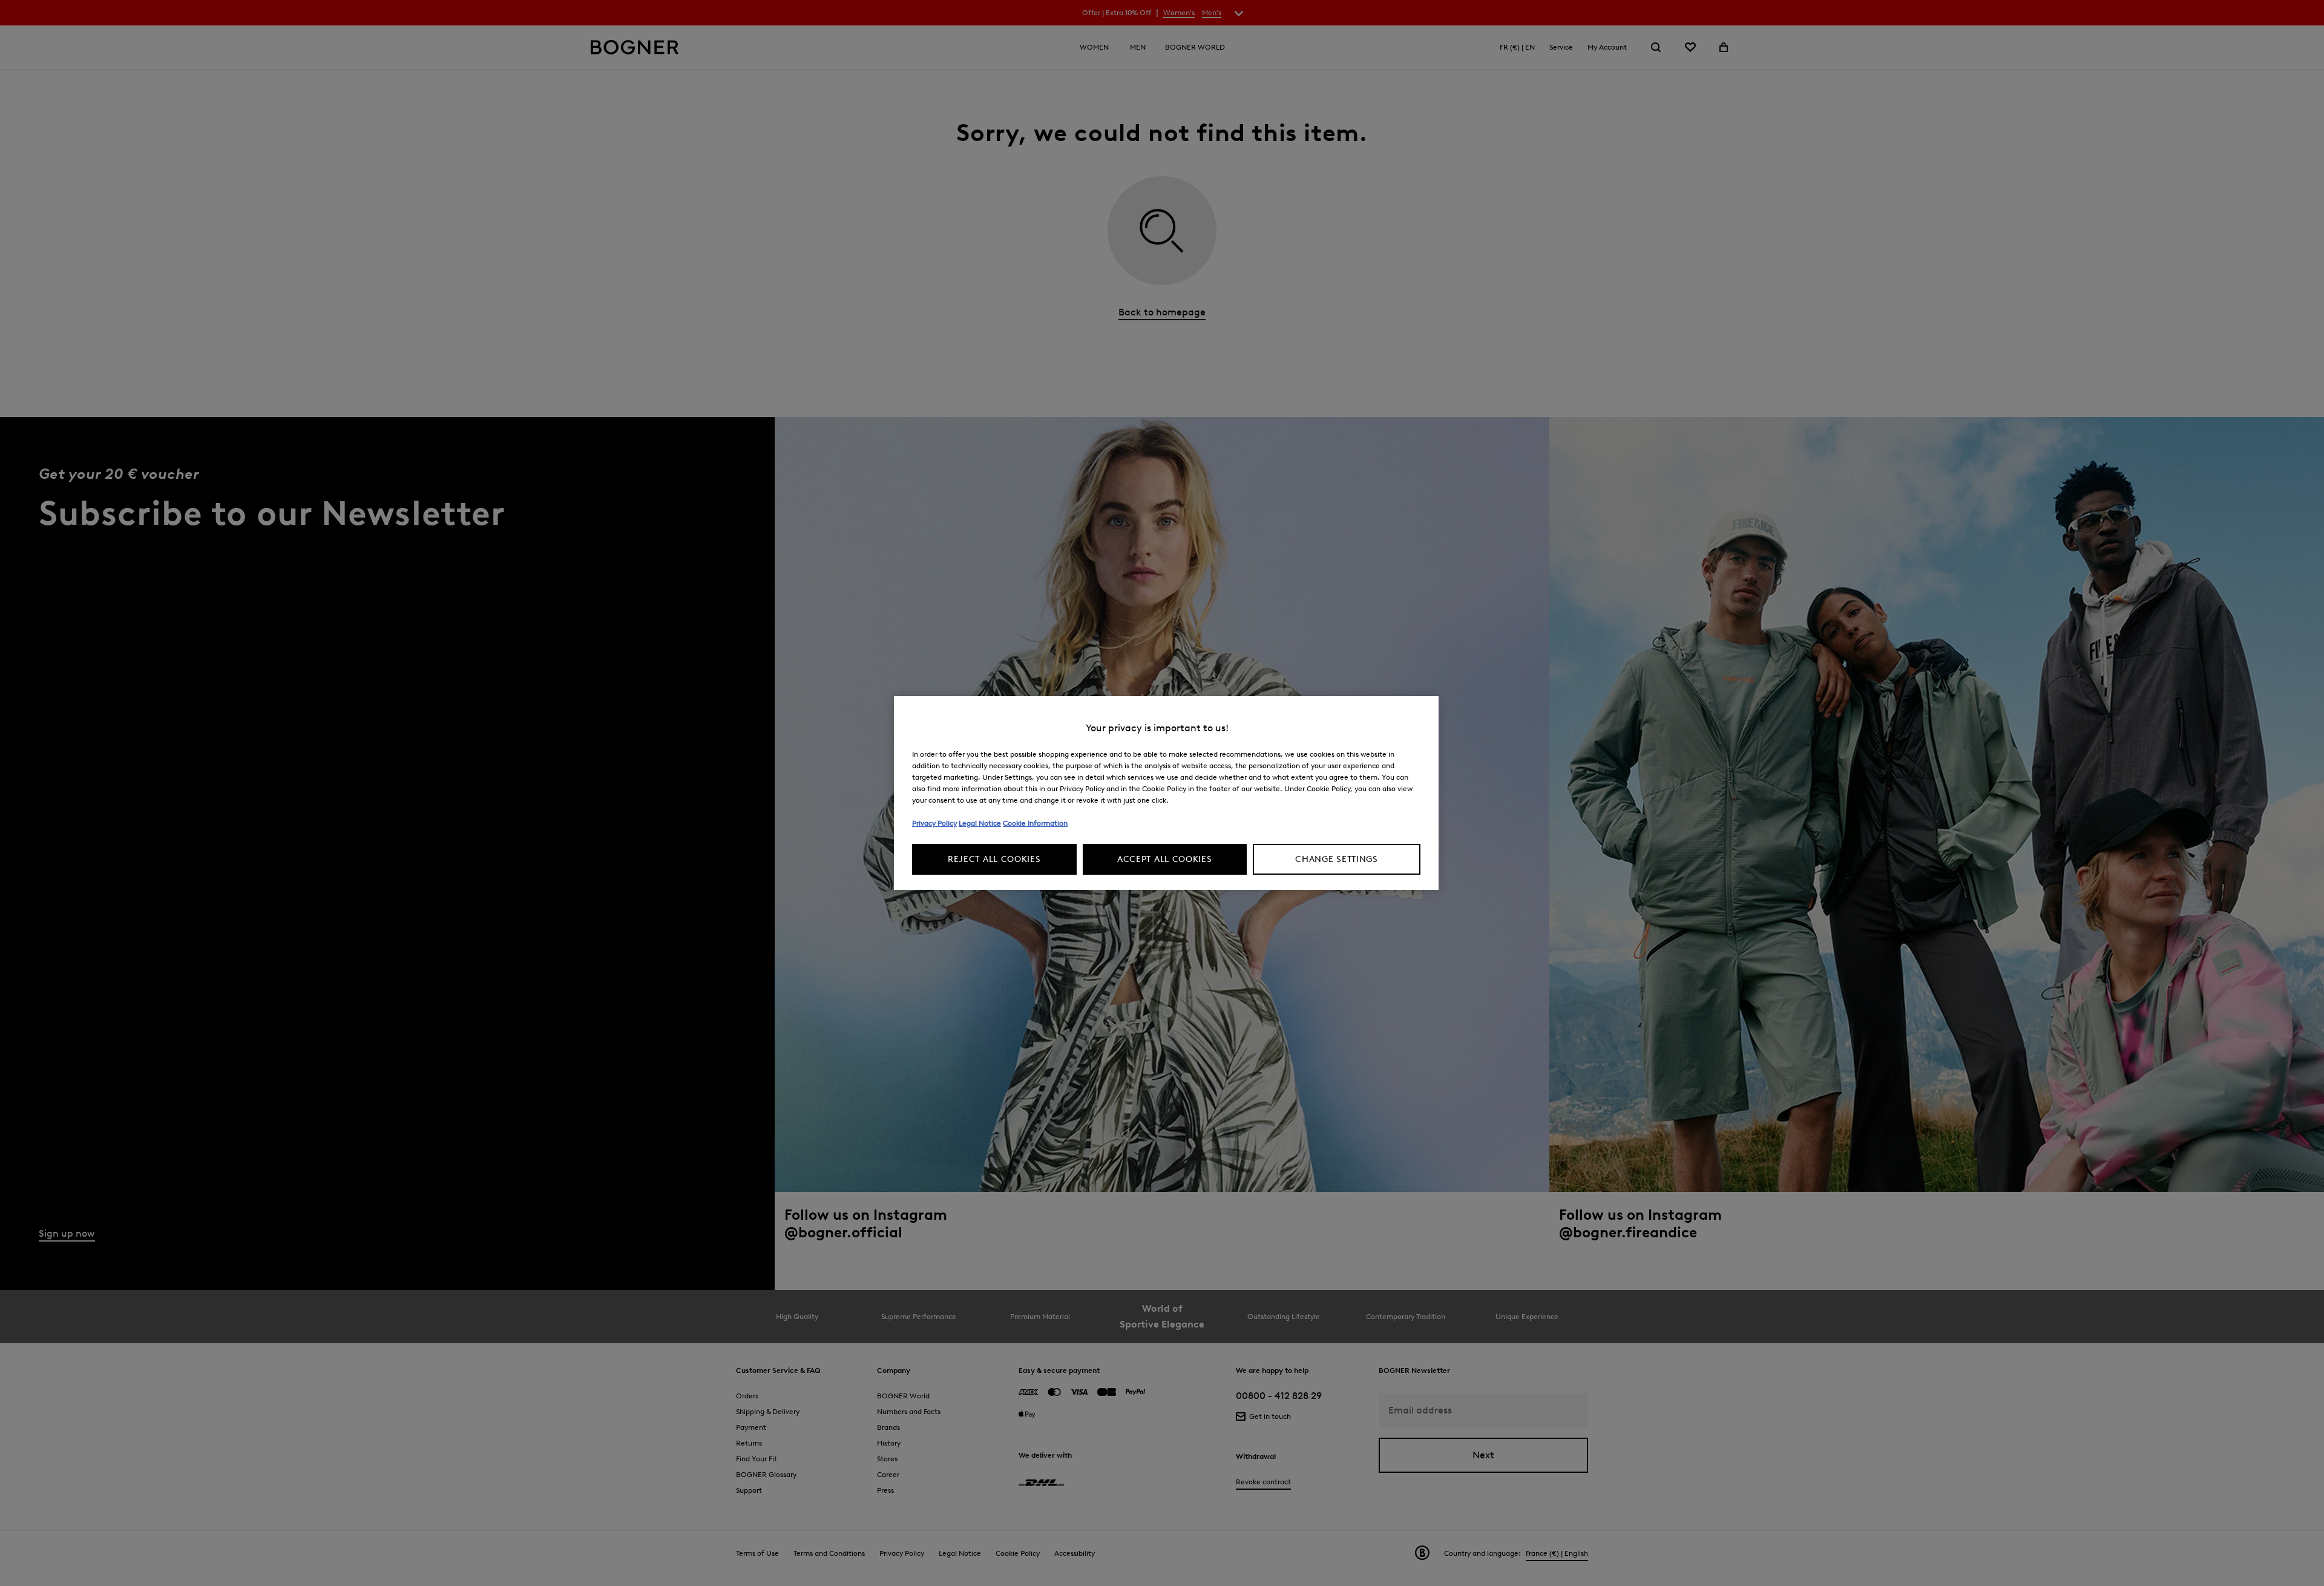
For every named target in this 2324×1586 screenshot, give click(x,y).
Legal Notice (980, 823)
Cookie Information (1035, 823)
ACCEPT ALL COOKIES (1165, 859)
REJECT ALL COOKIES (994, 859)
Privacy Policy (934, 823)
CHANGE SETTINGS (1337, 859)
